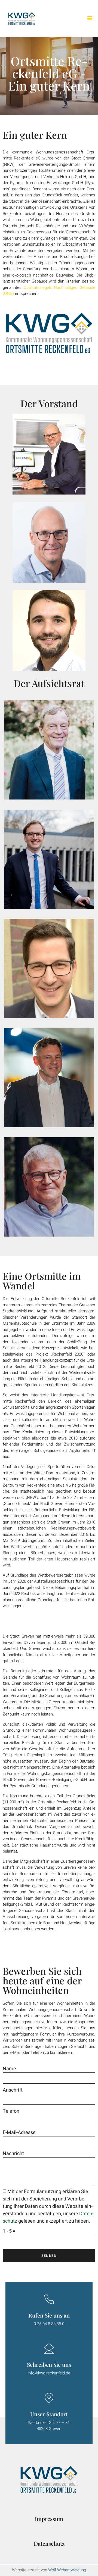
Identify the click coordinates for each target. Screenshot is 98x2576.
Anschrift (13, 2090)
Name (9, 2069)
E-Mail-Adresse (19, 2132)
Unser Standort (49, 2414)
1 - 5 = (9, 2231)
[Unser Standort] (49, 2398)
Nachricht (13, 2154)
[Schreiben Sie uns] (49, 2349)
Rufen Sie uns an (49, 2315)
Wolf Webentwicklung (67, 2570)
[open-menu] (90, 18)
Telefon (11, 2111)
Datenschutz (49, 2543)
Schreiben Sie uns (49, 2364)
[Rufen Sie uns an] (49, 2299)
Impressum (49, 2519)
